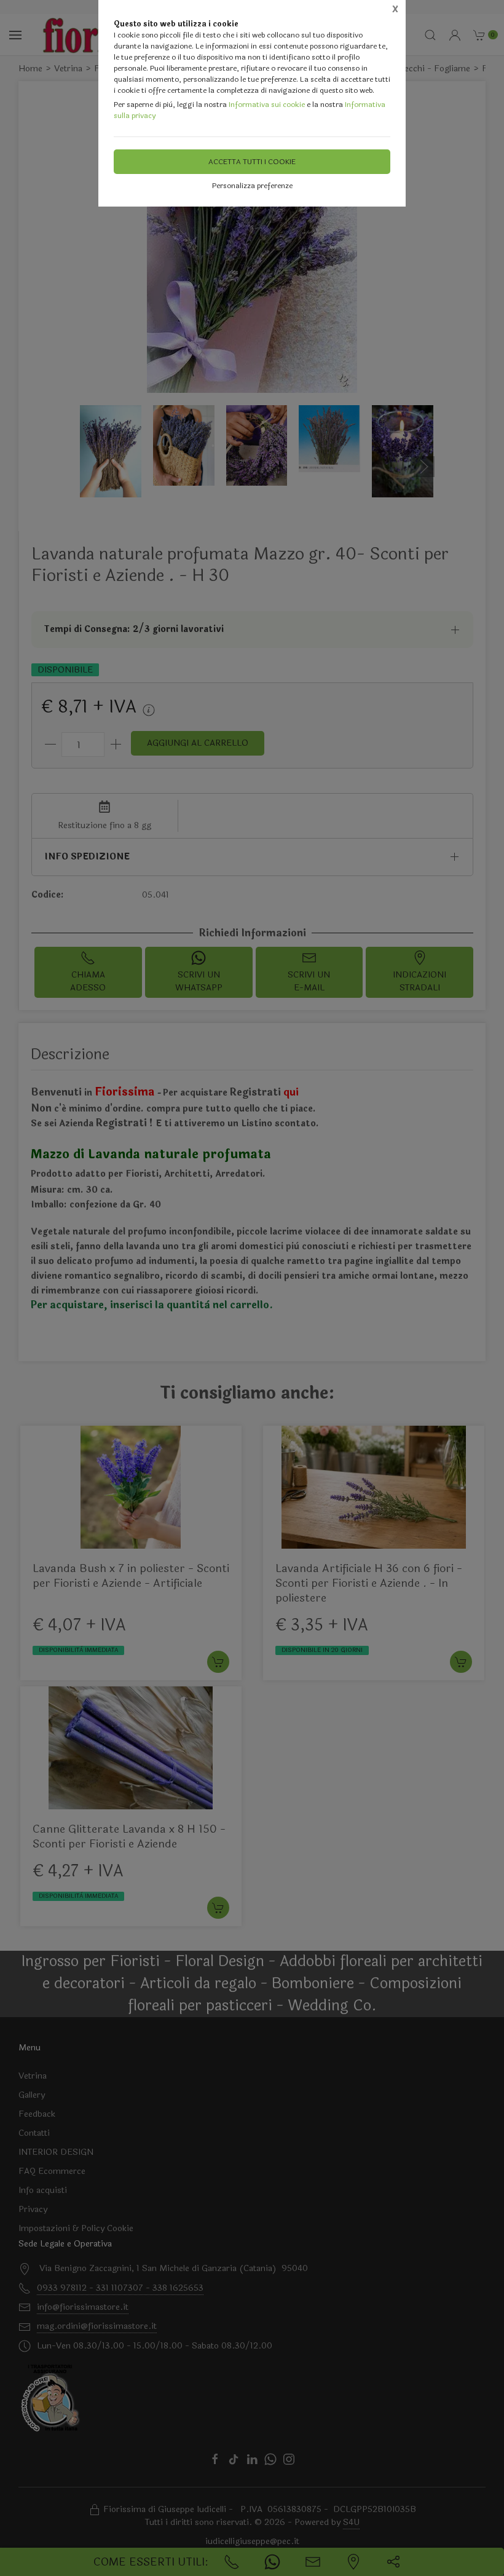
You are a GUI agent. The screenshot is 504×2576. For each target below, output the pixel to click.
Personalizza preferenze (252, 186)
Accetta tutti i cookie (252, 162)
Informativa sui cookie (267, 105)
